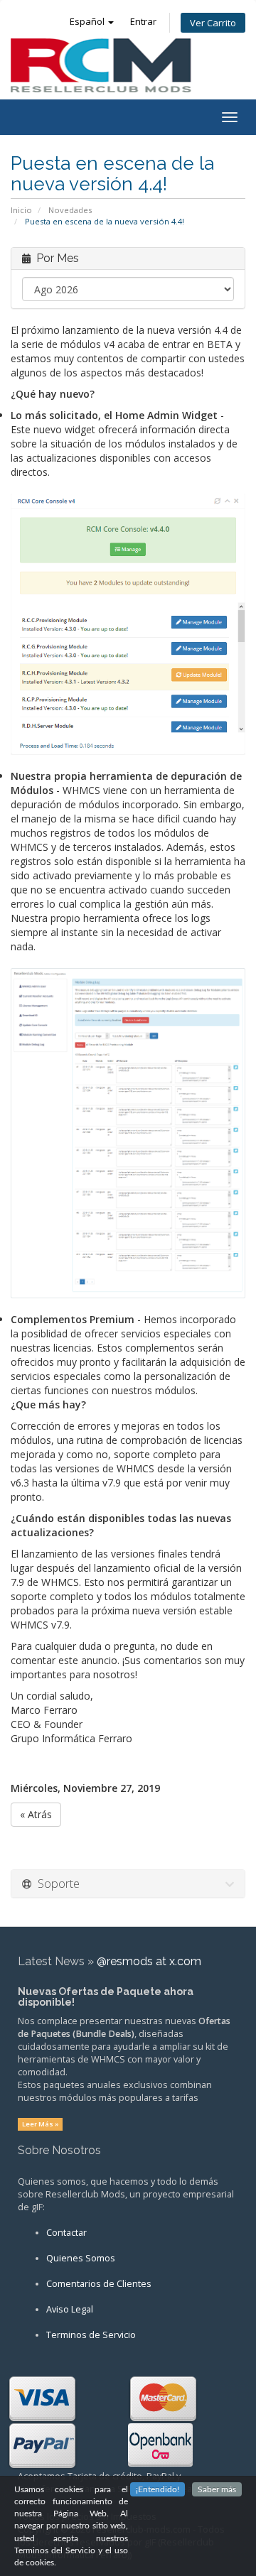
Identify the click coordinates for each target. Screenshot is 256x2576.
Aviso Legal (70, 2309)
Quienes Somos (81, 2258)
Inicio (21, 210)
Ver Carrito (213, 23)
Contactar (66, 2233)
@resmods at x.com (149, 1961)
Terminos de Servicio (91, 2335)
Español (88, 21)
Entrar (143, 21)
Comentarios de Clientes (99, 2284)
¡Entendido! (158, 2489)
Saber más (217, 2489)
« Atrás (36, 1814)
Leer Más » (41, 2124)
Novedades (70, 210)
